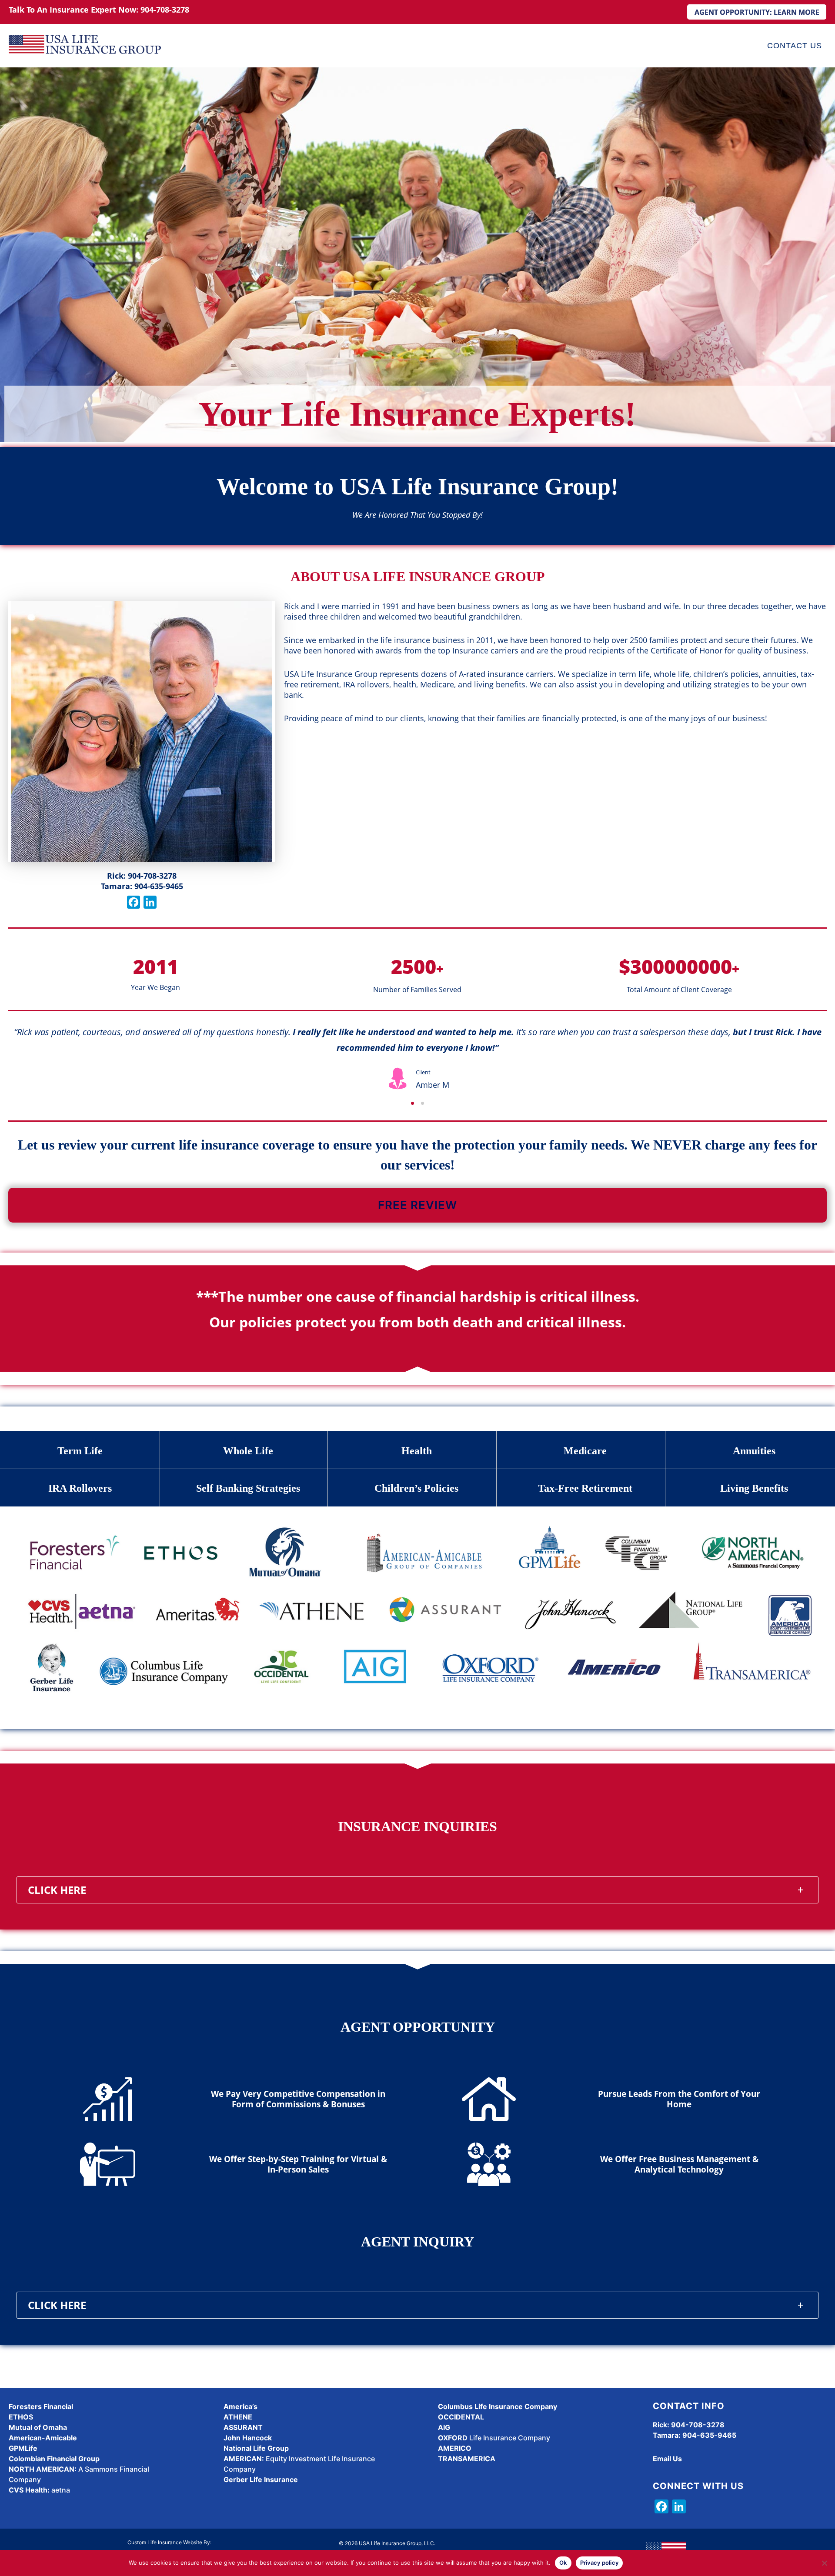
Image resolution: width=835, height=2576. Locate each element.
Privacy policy (600, 2563)
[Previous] (14, 1058)
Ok (563, 2563)
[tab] (417, 1890)
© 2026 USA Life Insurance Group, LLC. (387, 2543)
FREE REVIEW (417, 1205)
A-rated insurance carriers (506, 674)
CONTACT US (795, 46)
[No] (824, 2563)
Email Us (667, 2459)
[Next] (821, 1058)
